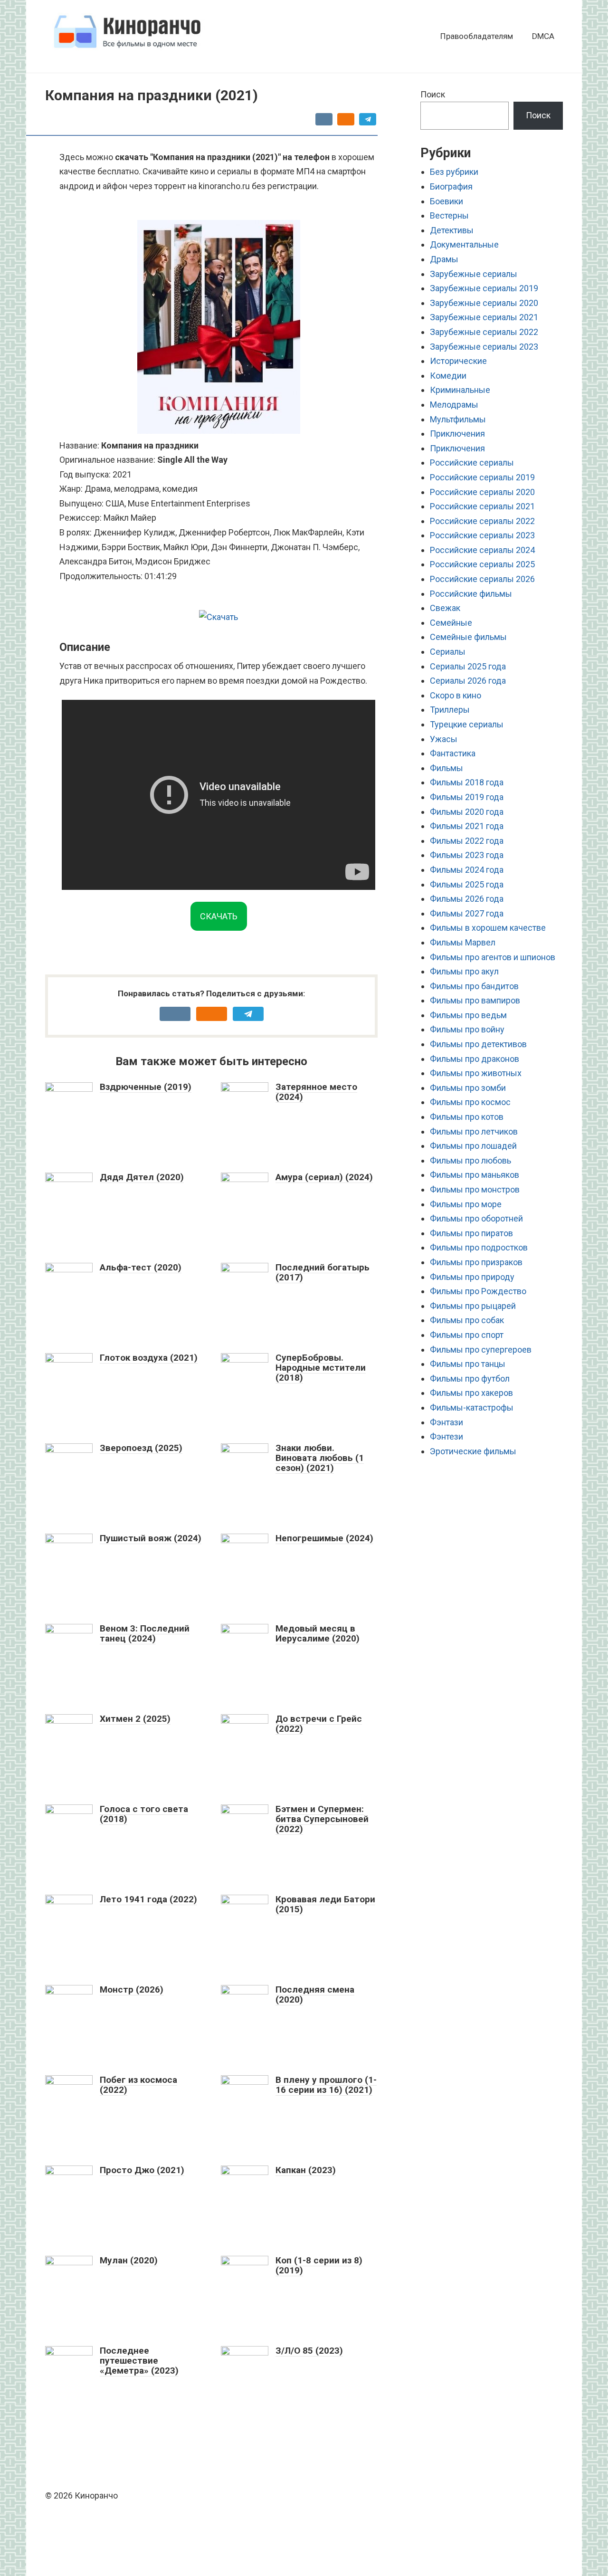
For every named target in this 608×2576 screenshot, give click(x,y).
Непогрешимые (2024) (324, 1538)
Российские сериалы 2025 (482, 564)
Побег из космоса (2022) (138, 2085)
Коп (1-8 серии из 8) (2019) (319, 2265)
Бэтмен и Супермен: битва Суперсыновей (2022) (322, 1819)
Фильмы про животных (476, 1073)
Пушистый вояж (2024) (151, 1538)
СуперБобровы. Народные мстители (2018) (321, 1368)
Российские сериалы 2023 (482, 535)
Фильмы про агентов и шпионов (493, 957)
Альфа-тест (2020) (141, 1267)
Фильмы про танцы (468, 1364)
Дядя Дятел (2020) (142, 1177)
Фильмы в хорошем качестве (488, 928)
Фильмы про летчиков (474, 1131)
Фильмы (446, 768)
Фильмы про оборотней (476, 1218)
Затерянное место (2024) (316, 1092)
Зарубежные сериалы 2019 (484, 288)
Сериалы (448, 652)
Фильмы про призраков (476, 1262)
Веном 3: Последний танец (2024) (145, 1633)
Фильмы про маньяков (475, 1175)
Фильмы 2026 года (467, 899)
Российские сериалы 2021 (482, 506)
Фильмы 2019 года (467, 797)
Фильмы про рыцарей (473, 1306)
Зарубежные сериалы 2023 (484, 347)
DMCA (543, 36)
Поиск (433, 94)
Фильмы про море (466, 1204)
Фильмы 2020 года (467, 812)
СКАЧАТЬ (219, 916)
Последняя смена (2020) (315, 1994)
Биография (451, 186)
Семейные (451, 623)
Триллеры (450, 710)
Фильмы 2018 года (467, 782)
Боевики (446, 201)
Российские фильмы (471, 594)
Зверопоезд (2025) (141, 1448)
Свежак (445, 608)
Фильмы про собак (467, 1320)
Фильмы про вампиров (475, 1000)
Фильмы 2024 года (467, 870)
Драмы (444, 259)
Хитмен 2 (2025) (135, 1719)
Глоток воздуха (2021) (149, 1358)
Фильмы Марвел (463, 942)
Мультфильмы (458, 419)
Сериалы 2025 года (468, 666)
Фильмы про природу (472, 1277)
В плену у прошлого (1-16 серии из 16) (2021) (326, 2085)
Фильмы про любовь (470, 1160)
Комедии (448, 376)
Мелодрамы (454, 405)
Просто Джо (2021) (142, 2170)
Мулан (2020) (129, 2260)
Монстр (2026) (132, 1989)
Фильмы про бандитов (474, 986)
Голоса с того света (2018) (144, 1814)
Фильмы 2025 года (467, 884)
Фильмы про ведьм (468, 1015)
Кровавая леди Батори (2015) (325, 1904)
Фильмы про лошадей (473, 1146)
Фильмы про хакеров (471, 1393)
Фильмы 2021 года (467, 826)
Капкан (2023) (306, 2170)
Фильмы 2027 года (467, 913)
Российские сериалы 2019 (482, 477)
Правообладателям (477, 36)
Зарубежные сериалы (474, 274)
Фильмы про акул (464, 971)
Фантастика (453, 753)
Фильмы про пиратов (471, 1233)
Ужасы (444, 739)
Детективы (452, 230)
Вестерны (449, 215)
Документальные (464, 244)
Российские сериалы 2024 (482, 550)
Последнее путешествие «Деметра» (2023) (139, 2361)
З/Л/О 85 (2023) (309, 2351)
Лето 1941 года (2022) (148, 1899)
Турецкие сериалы (467, 724)
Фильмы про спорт (467, 1335)
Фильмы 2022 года (467, 841)
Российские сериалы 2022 (482, 521)
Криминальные (460, 390)
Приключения (457, 434)
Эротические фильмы (473, 1451)
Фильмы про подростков (479, 1247)
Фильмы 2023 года (467, 855)
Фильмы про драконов (475, 1059)
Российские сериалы (472, 463)
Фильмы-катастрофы (472, 1407)
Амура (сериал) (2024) (324, 1177)
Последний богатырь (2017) (323, 1272)
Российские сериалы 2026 (482, 579)
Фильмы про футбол (470, 1379)
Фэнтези (446, 1436)
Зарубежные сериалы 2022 (484, 332)
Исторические (458, 361)
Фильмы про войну (467, 1029)
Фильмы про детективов (478, 1044)
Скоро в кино (456, 695)
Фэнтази (446, 1422)
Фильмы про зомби (468, 1088)
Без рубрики (454, 172)
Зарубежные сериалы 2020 (484, 303)
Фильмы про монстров (475, 1189)
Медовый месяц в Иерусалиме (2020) (318, 1633)
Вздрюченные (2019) (146, 1087)
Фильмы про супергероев (481, 1350)
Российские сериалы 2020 (482, 492)
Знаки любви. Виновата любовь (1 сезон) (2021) (320, 1458)
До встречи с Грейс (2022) (319, 1724)
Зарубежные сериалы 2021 (484, 317)
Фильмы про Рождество (478, 1291)
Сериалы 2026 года (468, 681)
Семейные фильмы (468, 637)
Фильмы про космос (470, 1102)
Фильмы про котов (467, 1117)
